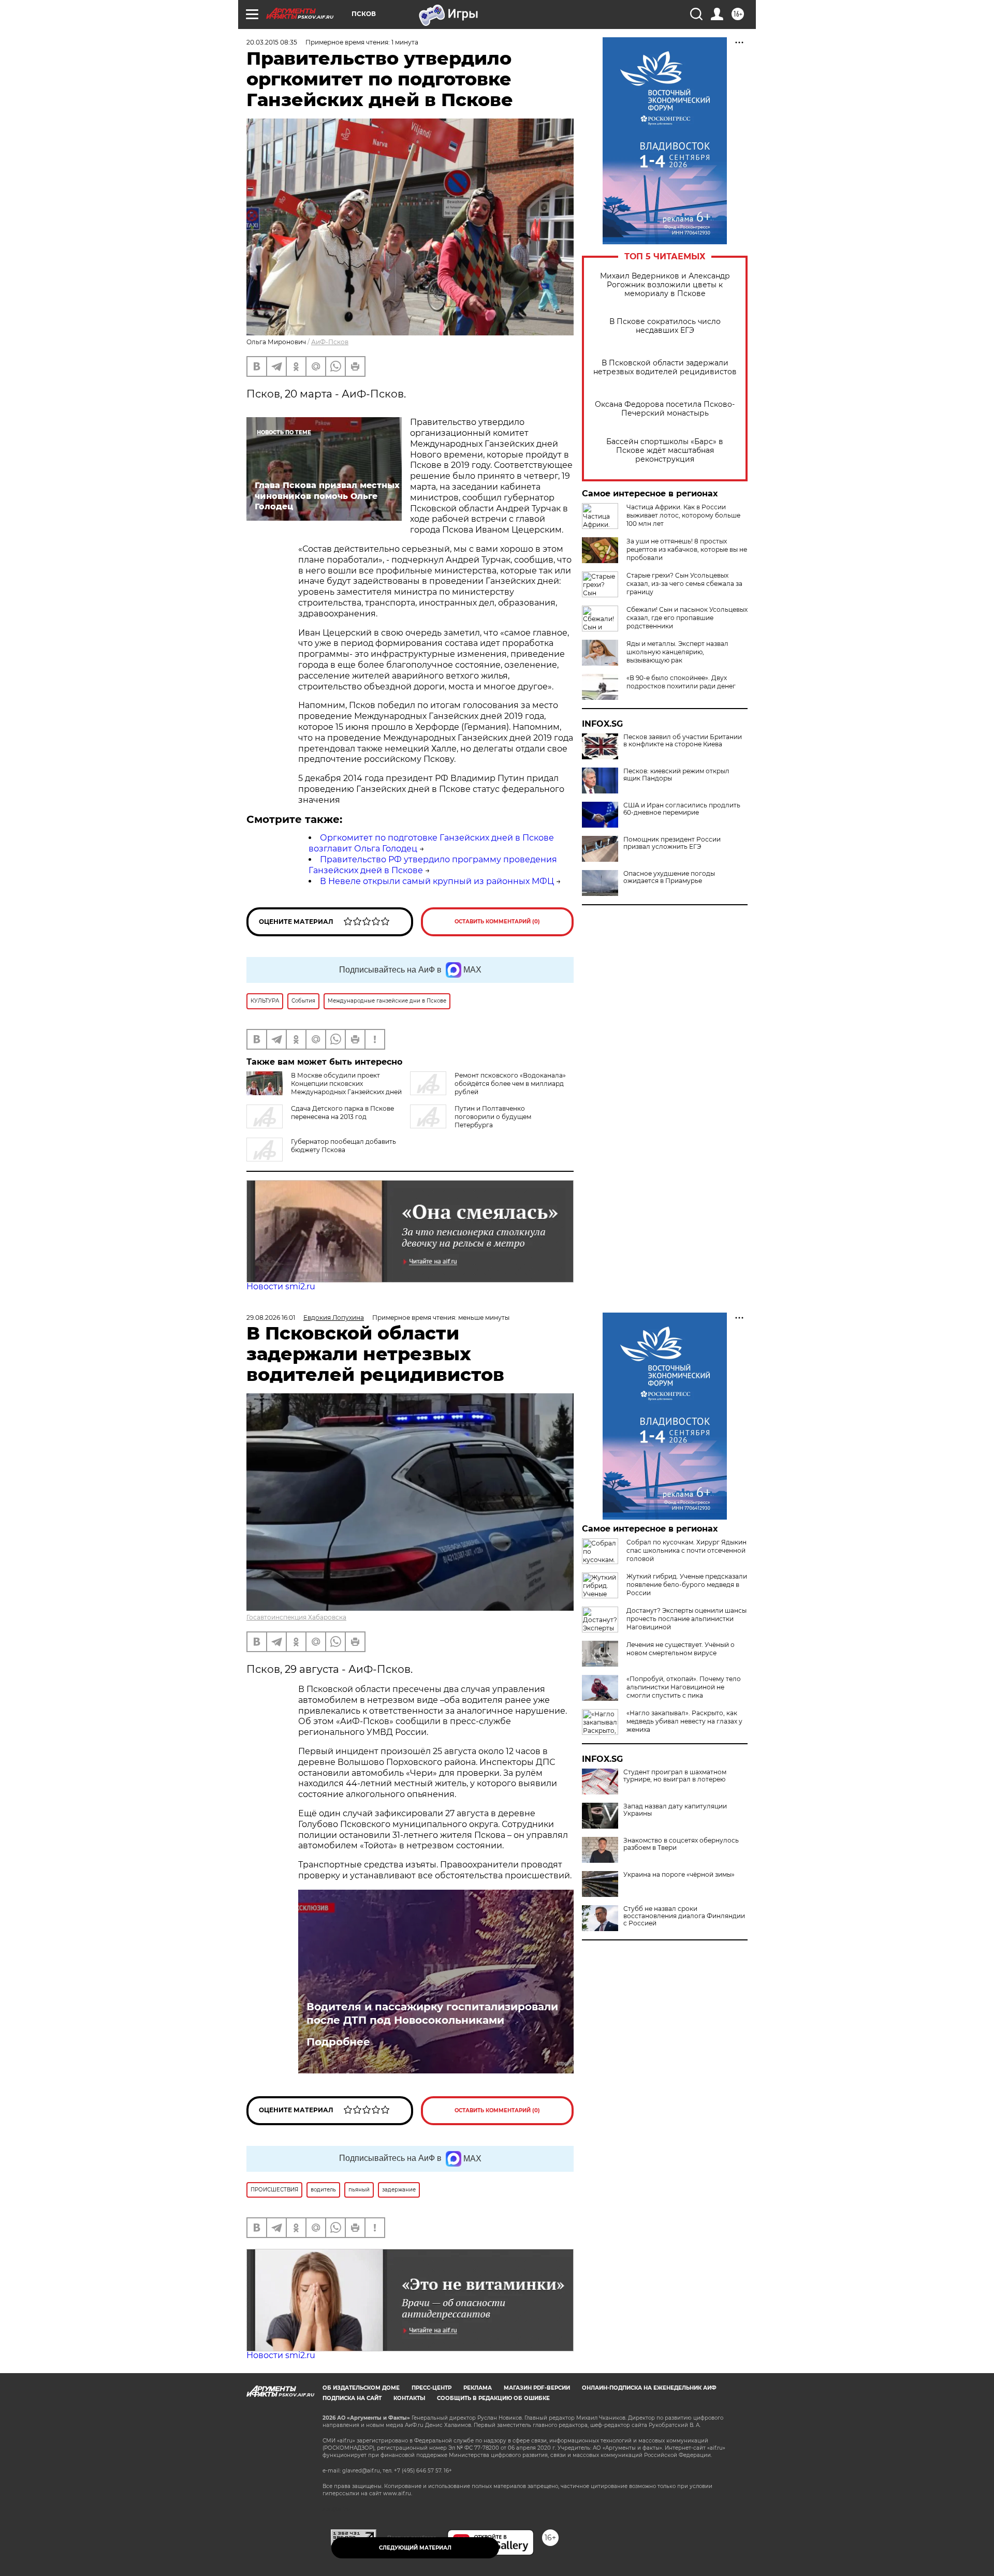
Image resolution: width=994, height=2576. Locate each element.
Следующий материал (415, 2548)
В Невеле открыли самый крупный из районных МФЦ (437, 881)
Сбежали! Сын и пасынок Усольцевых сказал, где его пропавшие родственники (687, 618)
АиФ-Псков (330, 342)
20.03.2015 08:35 (272, 42)
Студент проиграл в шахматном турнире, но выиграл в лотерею (675, 1776)
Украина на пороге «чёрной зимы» (679, 1875)
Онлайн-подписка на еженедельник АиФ (649, 2388)
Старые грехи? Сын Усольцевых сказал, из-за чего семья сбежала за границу (684, 584)
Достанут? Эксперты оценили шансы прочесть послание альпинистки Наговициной (686, 1619)
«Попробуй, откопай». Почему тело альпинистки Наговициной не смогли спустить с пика (684, 1687)
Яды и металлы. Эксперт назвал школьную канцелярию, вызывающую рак (677, 652)
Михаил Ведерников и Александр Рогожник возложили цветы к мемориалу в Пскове (665, 285)
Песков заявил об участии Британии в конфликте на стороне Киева (683, 741)
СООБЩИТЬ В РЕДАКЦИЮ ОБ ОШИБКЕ (493, 2398)
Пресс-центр (432, 2388)
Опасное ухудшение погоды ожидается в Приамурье (669, 877)
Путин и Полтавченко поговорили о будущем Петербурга (493, 1117)
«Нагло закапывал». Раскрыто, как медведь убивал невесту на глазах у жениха (684, 1721)
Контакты (409, 2398)
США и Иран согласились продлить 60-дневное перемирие (682, 809)
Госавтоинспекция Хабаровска (296, 1617)
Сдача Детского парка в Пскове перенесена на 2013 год (342, 1113)
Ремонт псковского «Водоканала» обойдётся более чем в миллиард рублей (510, 1084)
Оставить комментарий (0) (497, 922)
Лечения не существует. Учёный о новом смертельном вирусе (681, 1649)
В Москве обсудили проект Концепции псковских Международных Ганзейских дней (346, 1084)
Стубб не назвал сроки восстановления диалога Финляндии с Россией (684, 1916)
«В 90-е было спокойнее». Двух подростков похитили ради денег (681, 682)
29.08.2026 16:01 (271, 1318)
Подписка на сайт (352, 2398)
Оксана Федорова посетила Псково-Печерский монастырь (665, 409)
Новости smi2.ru (281, 1286)
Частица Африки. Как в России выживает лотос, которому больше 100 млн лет (683, 515)
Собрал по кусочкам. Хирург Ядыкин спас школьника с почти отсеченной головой (686, 1550)
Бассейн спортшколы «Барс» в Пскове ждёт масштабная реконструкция (665, 451)
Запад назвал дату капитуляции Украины (675, 1810)
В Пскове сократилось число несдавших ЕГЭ (665, 326)
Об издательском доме (361, 2388)
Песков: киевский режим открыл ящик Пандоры (676, 775)
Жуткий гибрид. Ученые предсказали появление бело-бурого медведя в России (687, 1585)
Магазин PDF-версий (537, 2388)
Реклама (478, 2388)
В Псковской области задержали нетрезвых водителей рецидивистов (665, 367)
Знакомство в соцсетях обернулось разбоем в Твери (681, 1844)
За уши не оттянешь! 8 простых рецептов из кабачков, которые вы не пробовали (687, 549)
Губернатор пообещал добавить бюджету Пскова (343, 1146)
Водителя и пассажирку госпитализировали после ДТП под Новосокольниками (432, 2013)
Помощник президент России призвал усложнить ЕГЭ (672, 843)
